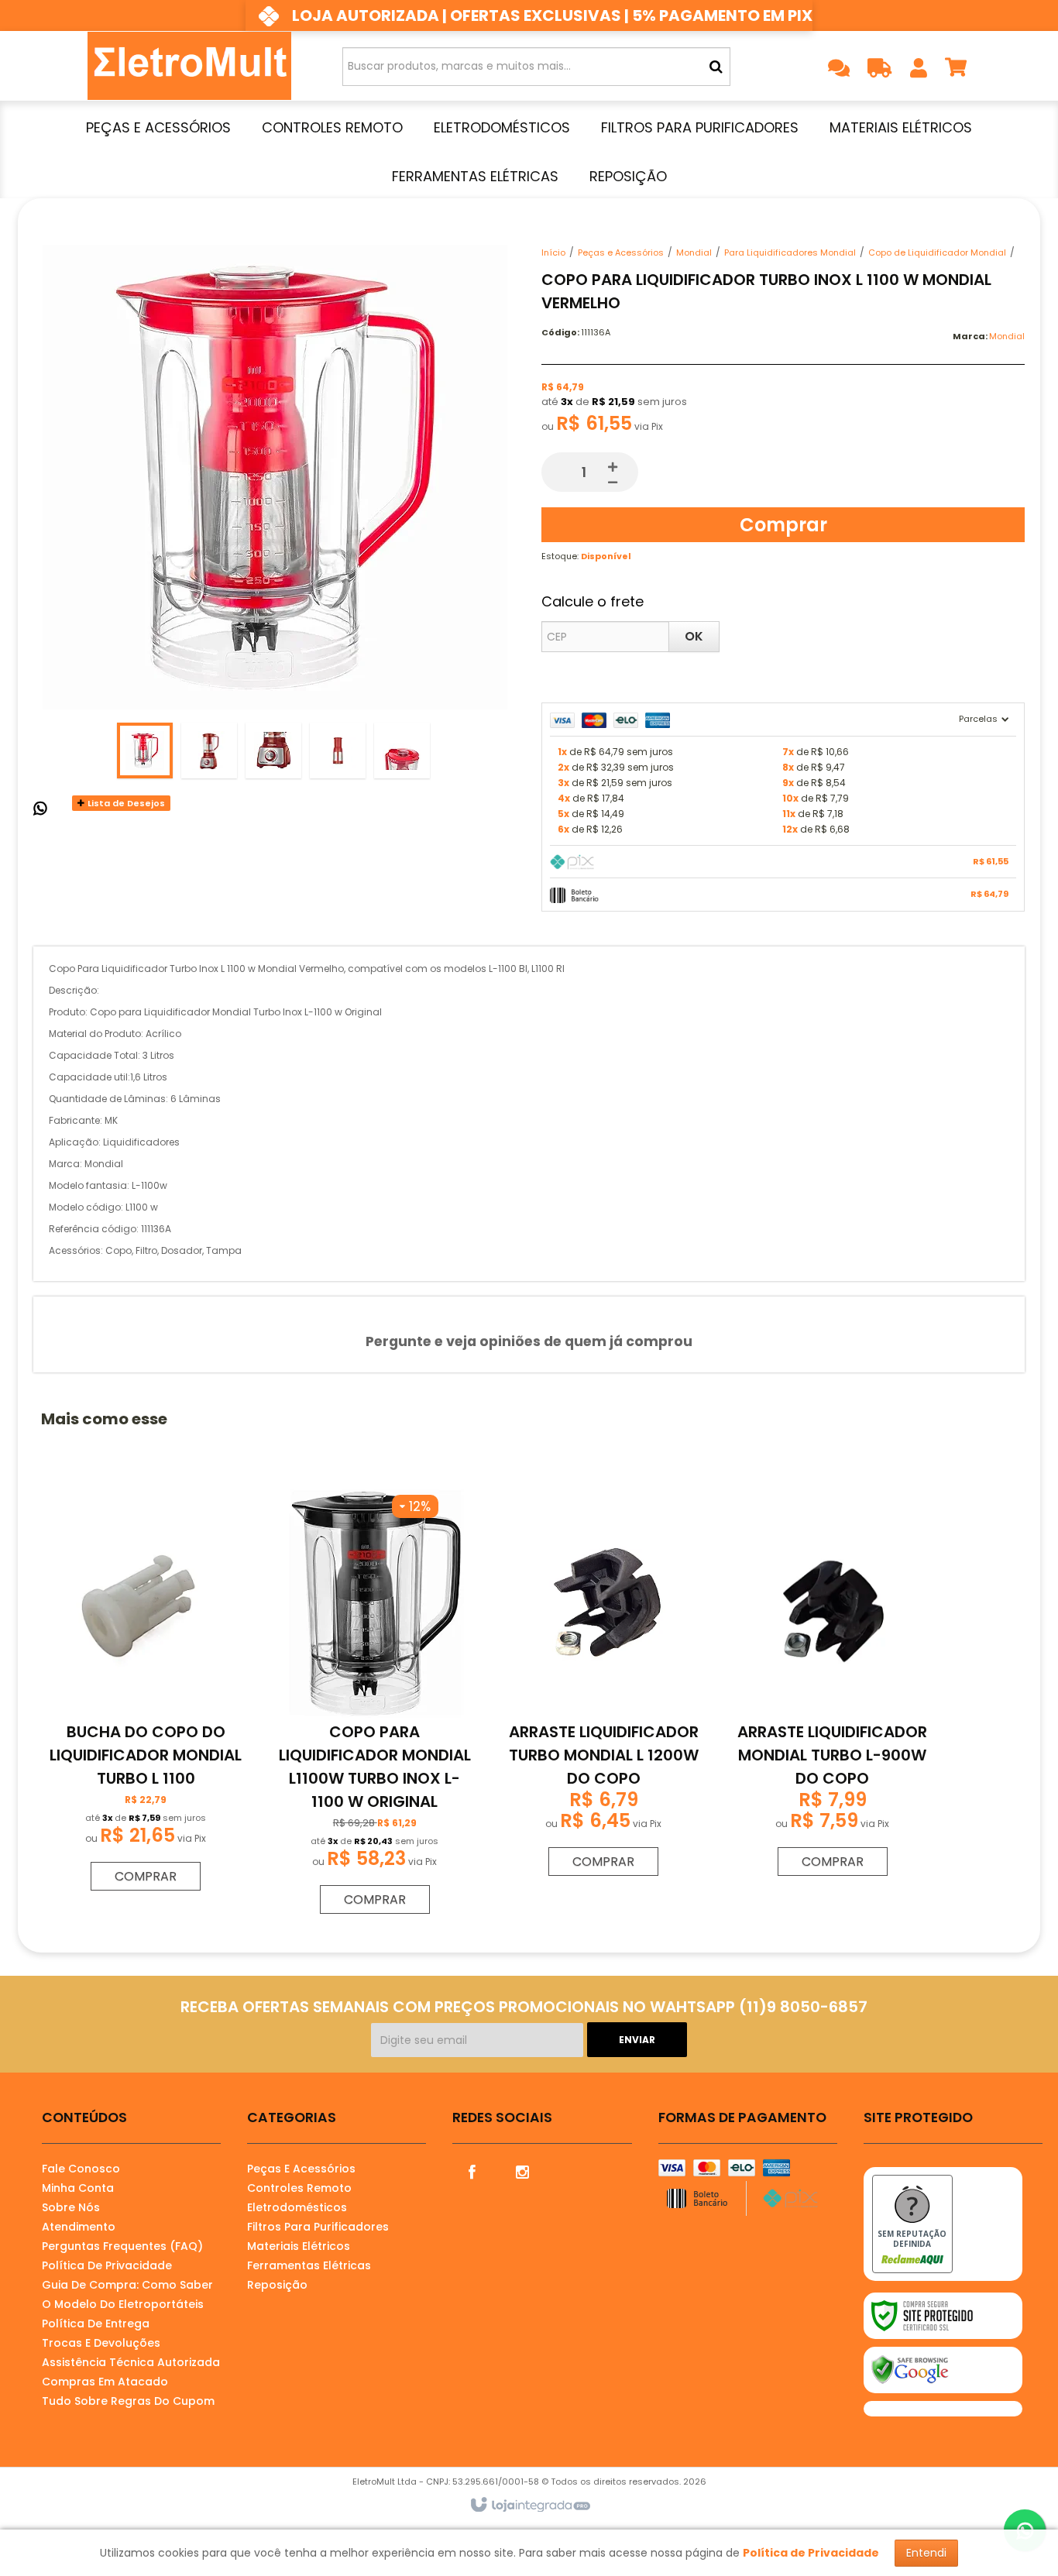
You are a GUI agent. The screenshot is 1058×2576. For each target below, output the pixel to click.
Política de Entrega (96, 2324)
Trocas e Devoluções (101, 2343)
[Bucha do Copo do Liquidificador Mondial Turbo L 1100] (146, 1693)
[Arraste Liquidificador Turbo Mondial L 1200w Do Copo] (603, 1686)
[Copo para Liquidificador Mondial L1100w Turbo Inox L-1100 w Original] (375, 1705)
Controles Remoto (299, 2188)
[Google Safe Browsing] (943, 2370)
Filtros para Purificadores (318, 2227)
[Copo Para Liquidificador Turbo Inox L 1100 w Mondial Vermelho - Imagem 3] (273, 750)
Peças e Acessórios (621, 252)
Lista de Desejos (125, 803)
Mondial (694, 252)
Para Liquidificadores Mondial (790, 252)
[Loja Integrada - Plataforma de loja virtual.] (529, 2506)
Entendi (926, 2553)
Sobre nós (71, 2207)
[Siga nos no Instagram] (522, 2171)
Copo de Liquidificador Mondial (937, 252)
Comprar (783, 525)
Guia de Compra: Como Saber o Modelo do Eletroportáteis (127, 2294)
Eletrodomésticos (297, 2207)
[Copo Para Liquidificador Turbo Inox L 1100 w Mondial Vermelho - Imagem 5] (402, 750)
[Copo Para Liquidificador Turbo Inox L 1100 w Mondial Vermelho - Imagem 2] (209, 750)
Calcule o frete (593, 601)
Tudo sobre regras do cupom (128, 2401)
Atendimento (79, 2227)
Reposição (277, 2285)
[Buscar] (716, 67)
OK (694, 636)
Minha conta (78, 2188)
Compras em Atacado (105, 2382)
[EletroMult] (189, 66)
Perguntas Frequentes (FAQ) (122, 2246)
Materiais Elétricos (299, 2246)
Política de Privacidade (107, 2265)
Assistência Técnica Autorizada (131, 2362)
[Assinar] (637, 2040)
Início (553, 252)
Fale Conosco (81, 2169)
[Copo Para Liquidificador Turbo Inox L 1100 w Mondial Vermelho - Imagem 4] (338, 750)
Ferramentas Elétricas (309, 2265)
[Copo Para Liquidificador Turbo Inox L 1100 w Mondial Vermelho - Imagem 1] (145, 750)
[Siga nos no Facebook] (472, 2171)
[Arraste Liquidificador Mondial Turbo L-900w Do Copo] (832, 1686)
